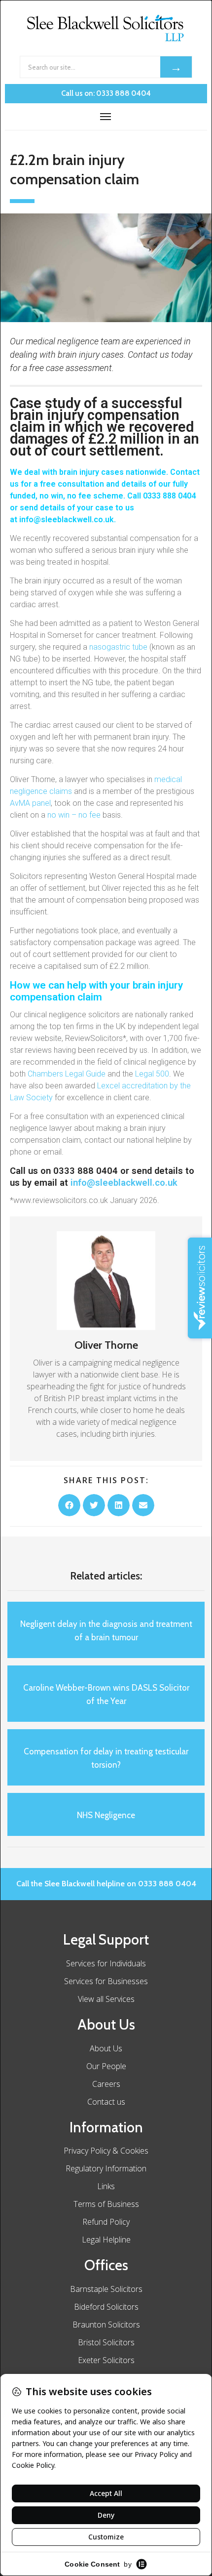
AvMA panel (30, 803)
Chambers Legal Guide (67, 1074)
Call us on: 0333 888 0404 (106, 93)
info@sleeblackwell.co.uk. (69, 519)
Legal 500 (152, 1074)
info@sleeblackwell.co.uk (124, 1183)
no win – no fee (74, 815)
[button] (69, 1505)
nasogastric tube (118, 647)
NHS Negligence (106, 1815)
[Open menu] (106, 117)
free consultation (72, 484)
